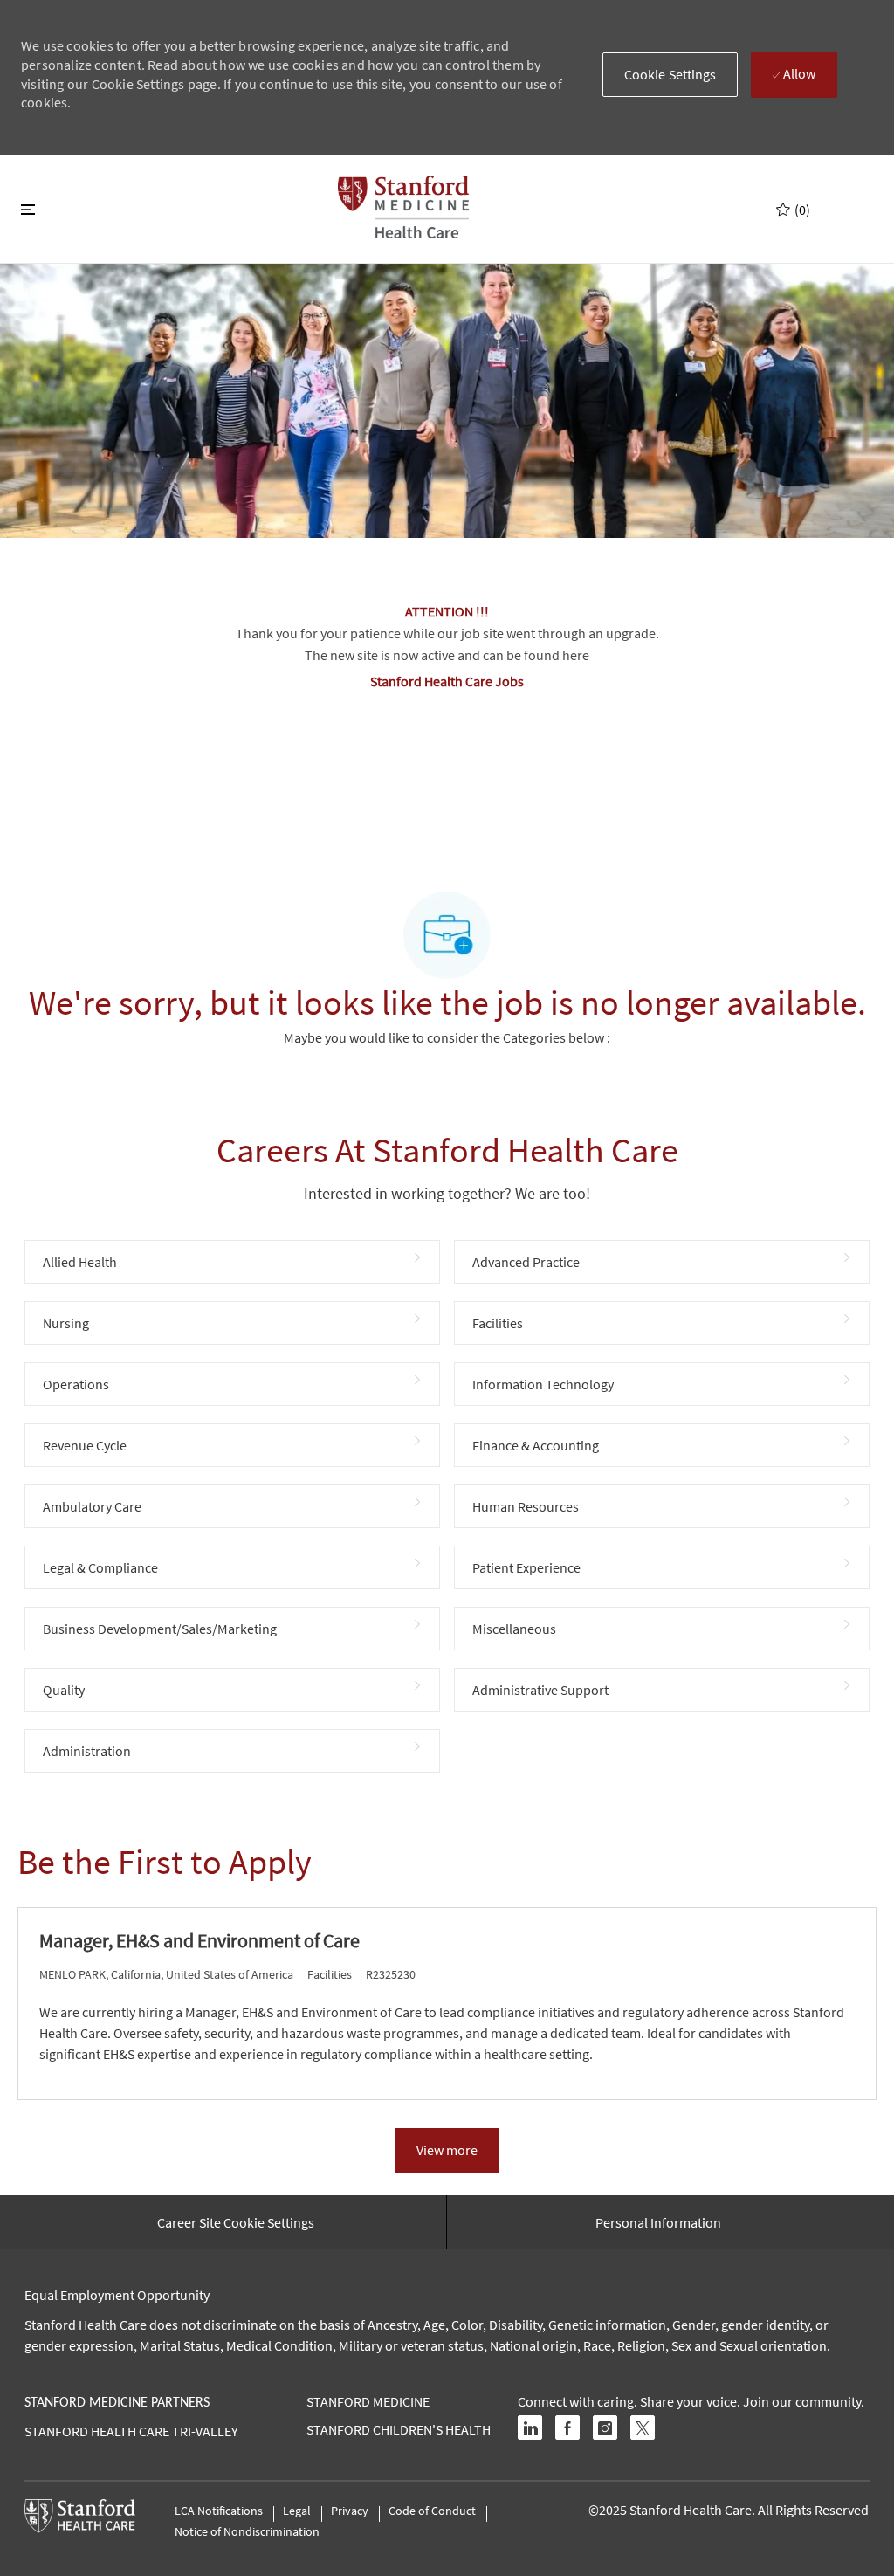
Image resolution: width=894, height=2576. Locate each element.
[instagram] (605, 2428)
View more (447, 2150)
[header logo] (403, 207)
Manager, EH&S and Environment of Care (199, 1941)
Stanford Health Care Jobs (447, 681)
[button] (670, 75)
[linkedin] (530, 2428)
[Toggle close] (28, 209)
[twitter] (643, 2428)
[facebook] (567, 2428)
